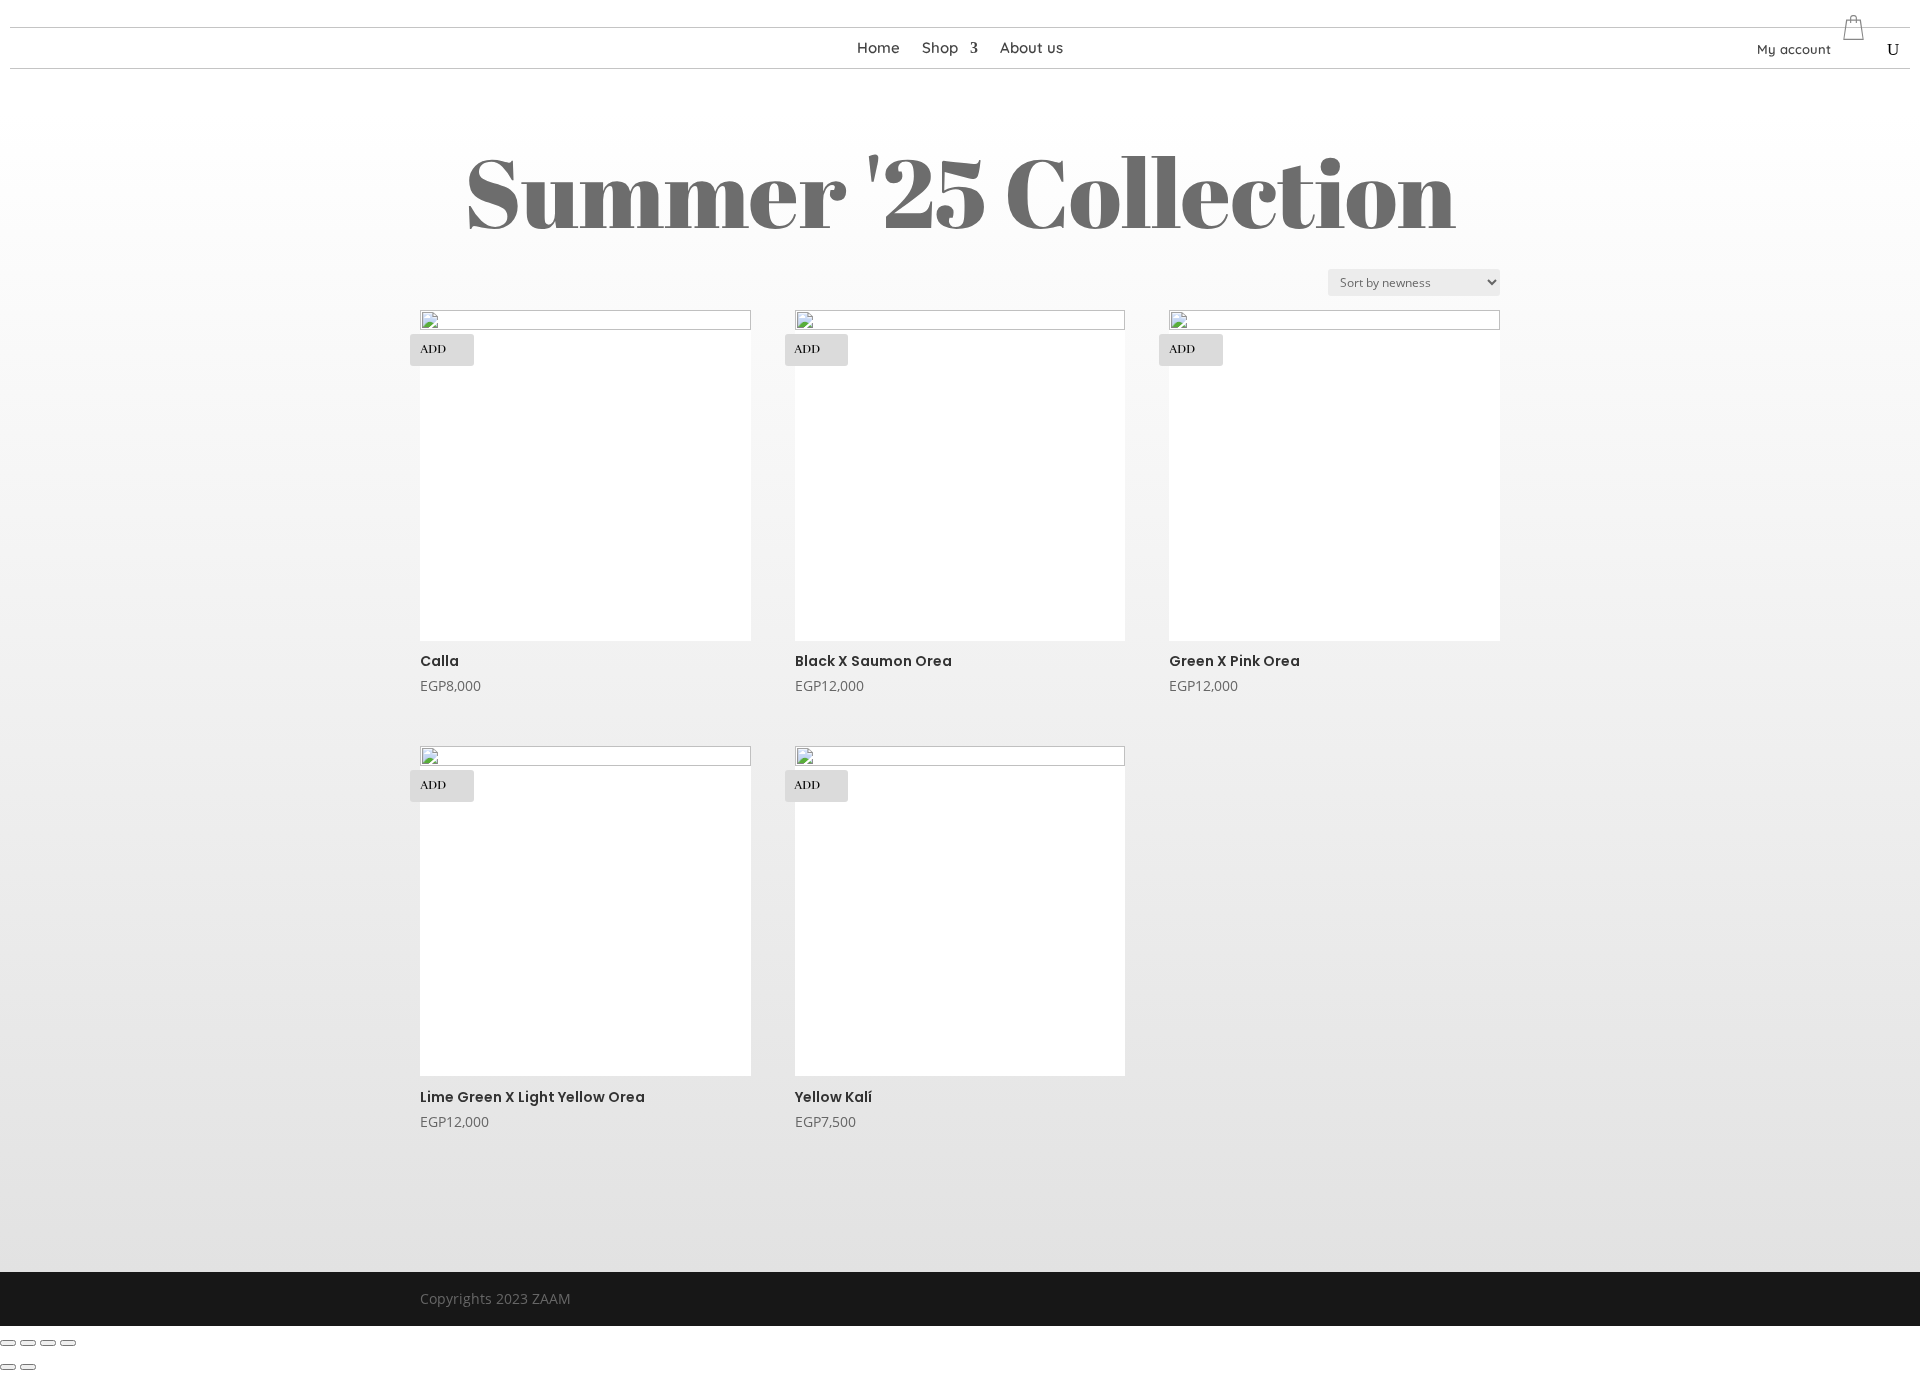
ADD (433, 349)
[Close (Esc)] (8, 1343)
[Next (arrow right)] (28, 1367)
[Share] (28, 1343)
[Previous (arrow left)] (8, 1367)
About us (1031, 49)
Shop (940, 49)
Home (878, 49)
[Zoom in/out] (68, 1343)
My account (1794, 49)
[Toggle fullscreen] (48, 1343)
